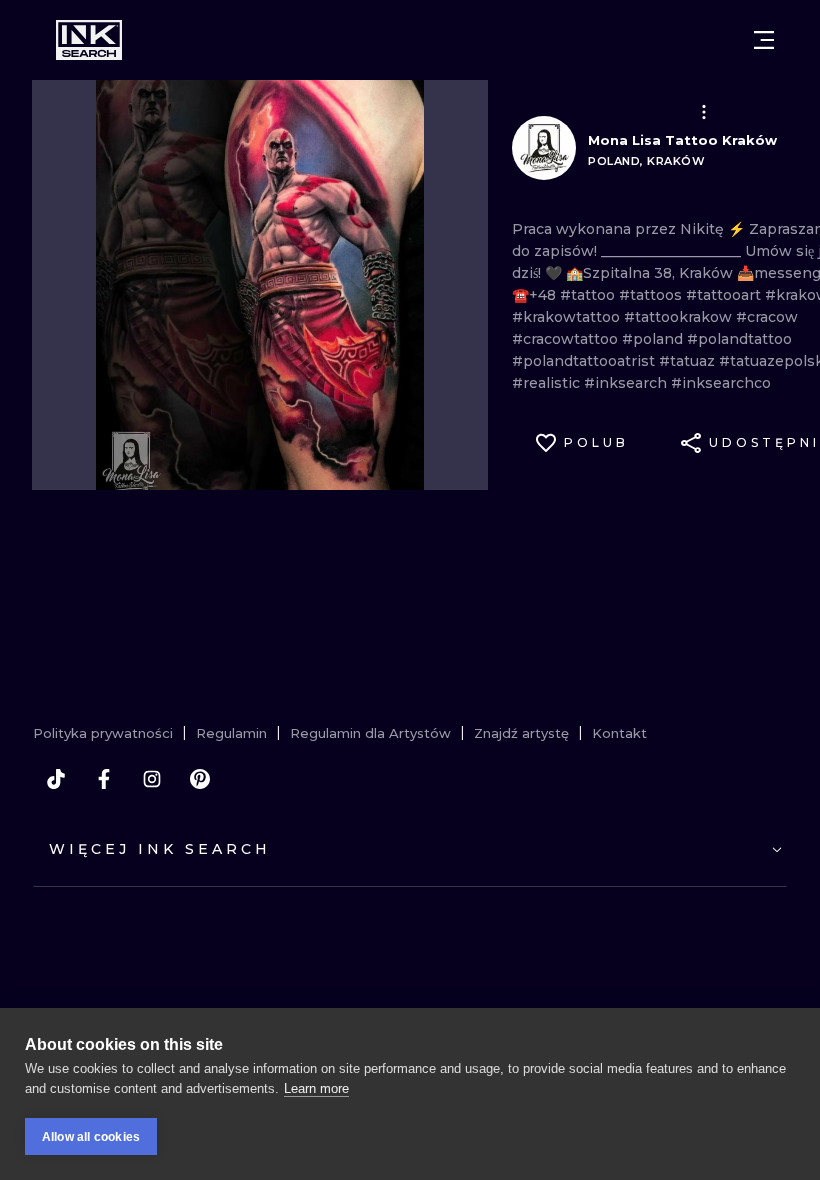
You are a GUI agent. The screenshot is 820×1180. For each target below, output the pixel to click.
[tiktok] (56, 779)
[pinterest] (200, 779)
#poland (654, 339)
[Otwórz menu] (764, 40)
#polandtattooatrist (585, 361)
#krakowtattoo (568, 317)
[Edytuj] (704, 112)
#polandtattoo (739, 339)
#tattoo (589, 295)
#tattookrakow (680, 317)
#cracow (767, 317)
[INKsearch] (89, 40)
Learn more (316, 1088)
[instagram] (152, 779)
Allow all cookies (91, 1137)
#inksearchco (721, 383)
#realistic (548, 383)
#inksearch (627, 383)
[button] (704, 112)
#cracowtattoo (567, 339)
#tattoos (652, 295)
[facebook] (104, 779)
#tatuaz (689, 361)
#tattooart (725, 295)
